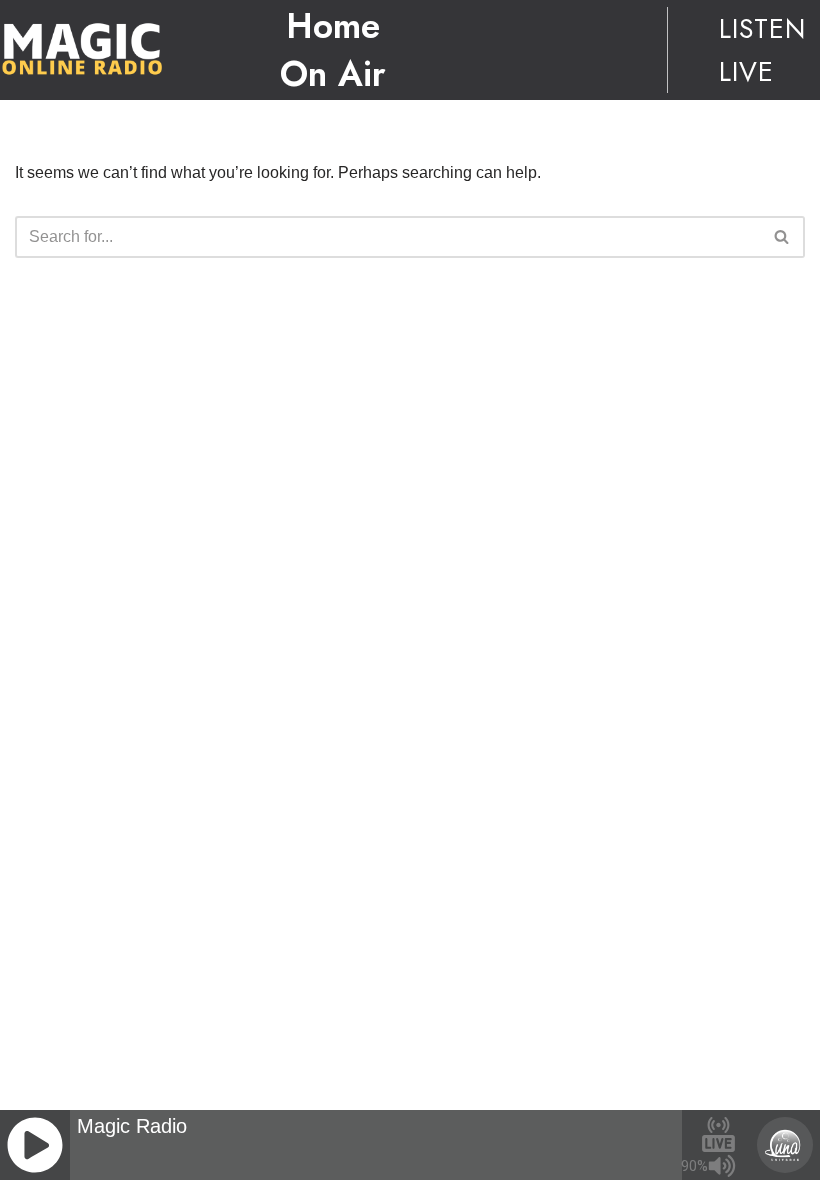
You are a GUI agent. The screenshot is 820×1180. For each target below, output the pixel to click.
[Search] (782, 237)
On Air (333, 74)
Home (333, 26)
